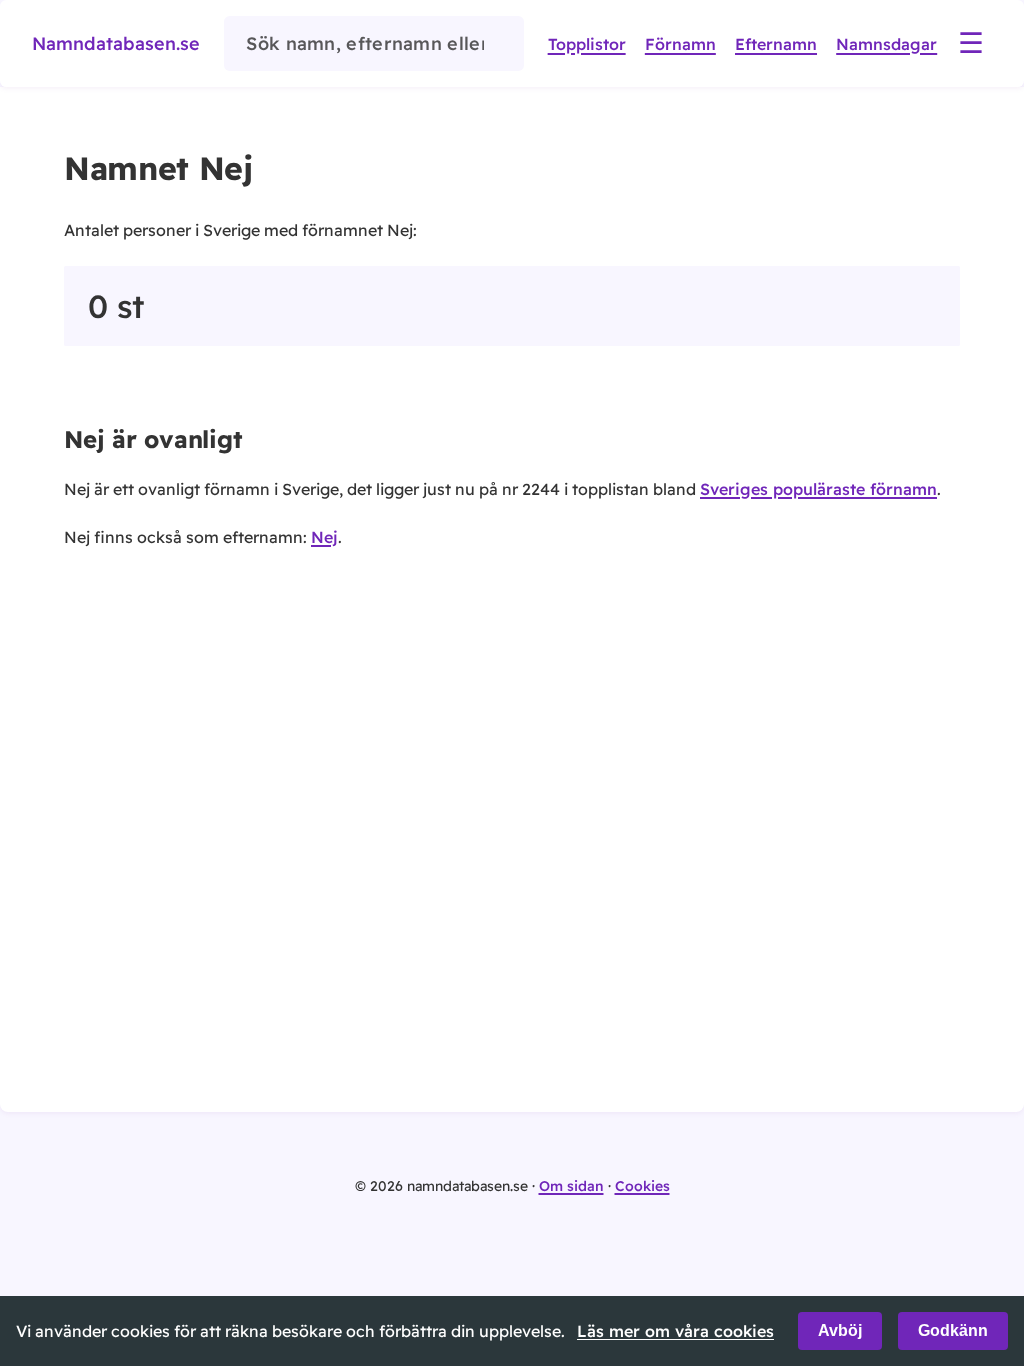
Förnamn (680, 44)
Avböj (840, 1330)
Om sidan (571, 1186)
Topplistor (587, 44)
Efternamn (776, 44)
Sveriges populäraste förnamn (818, 489)
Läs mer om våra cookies (675, 1331)
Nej (324, 537)
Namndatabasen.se (116, 43)
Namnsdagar (886, 44)
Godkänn (953, 1330)
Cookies (642, 1186)
